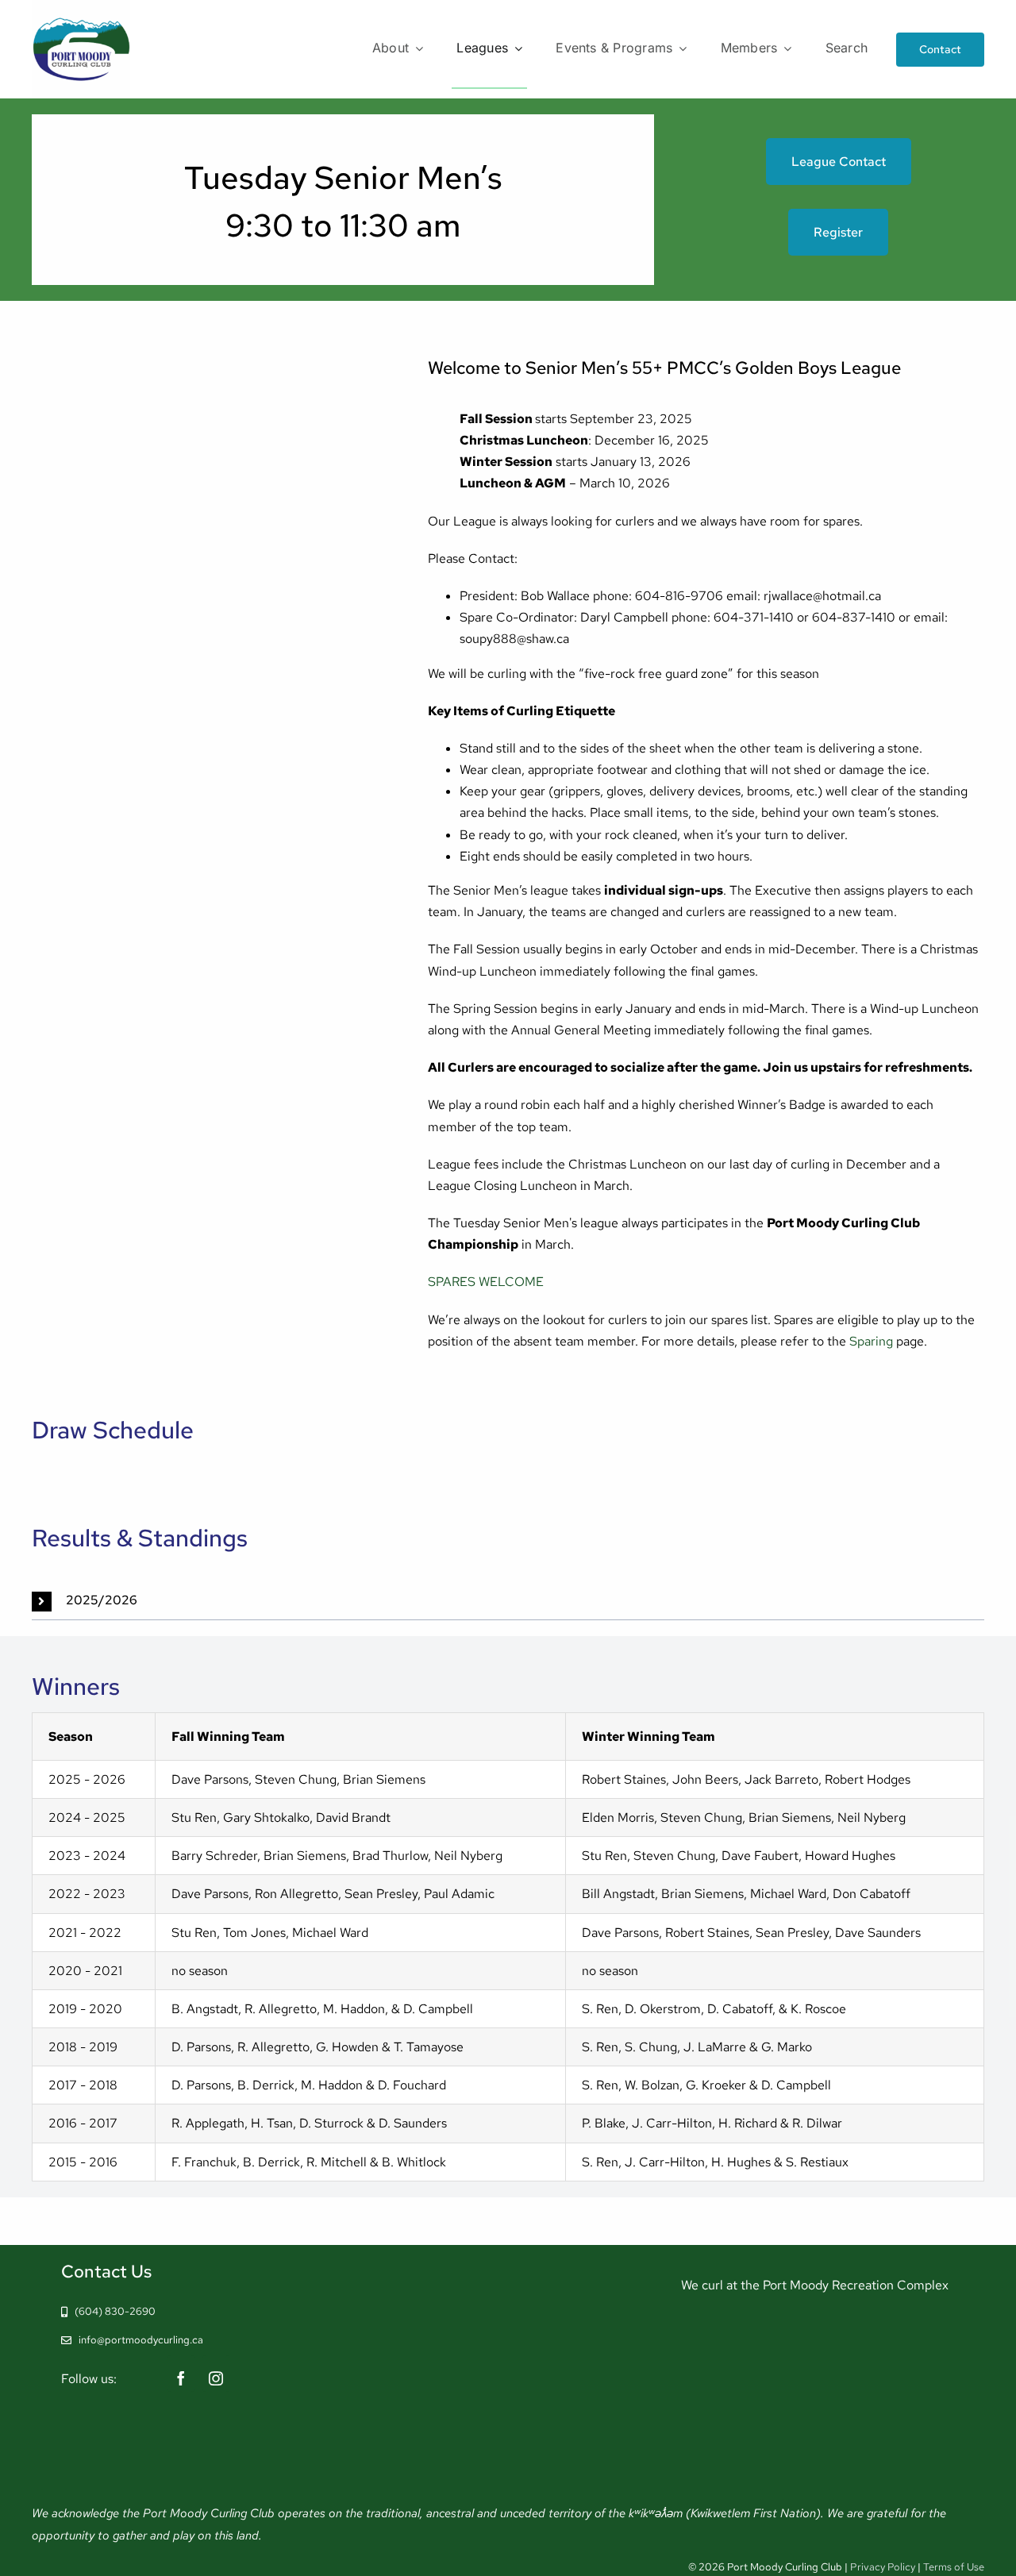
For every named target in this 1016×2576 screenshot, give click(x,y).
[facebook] (181, 2374)
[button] (508, 1602)
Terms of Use (954, 2567)
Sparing (871, 1341)
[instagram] (216, 2374)
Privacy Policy (883, 2567)
